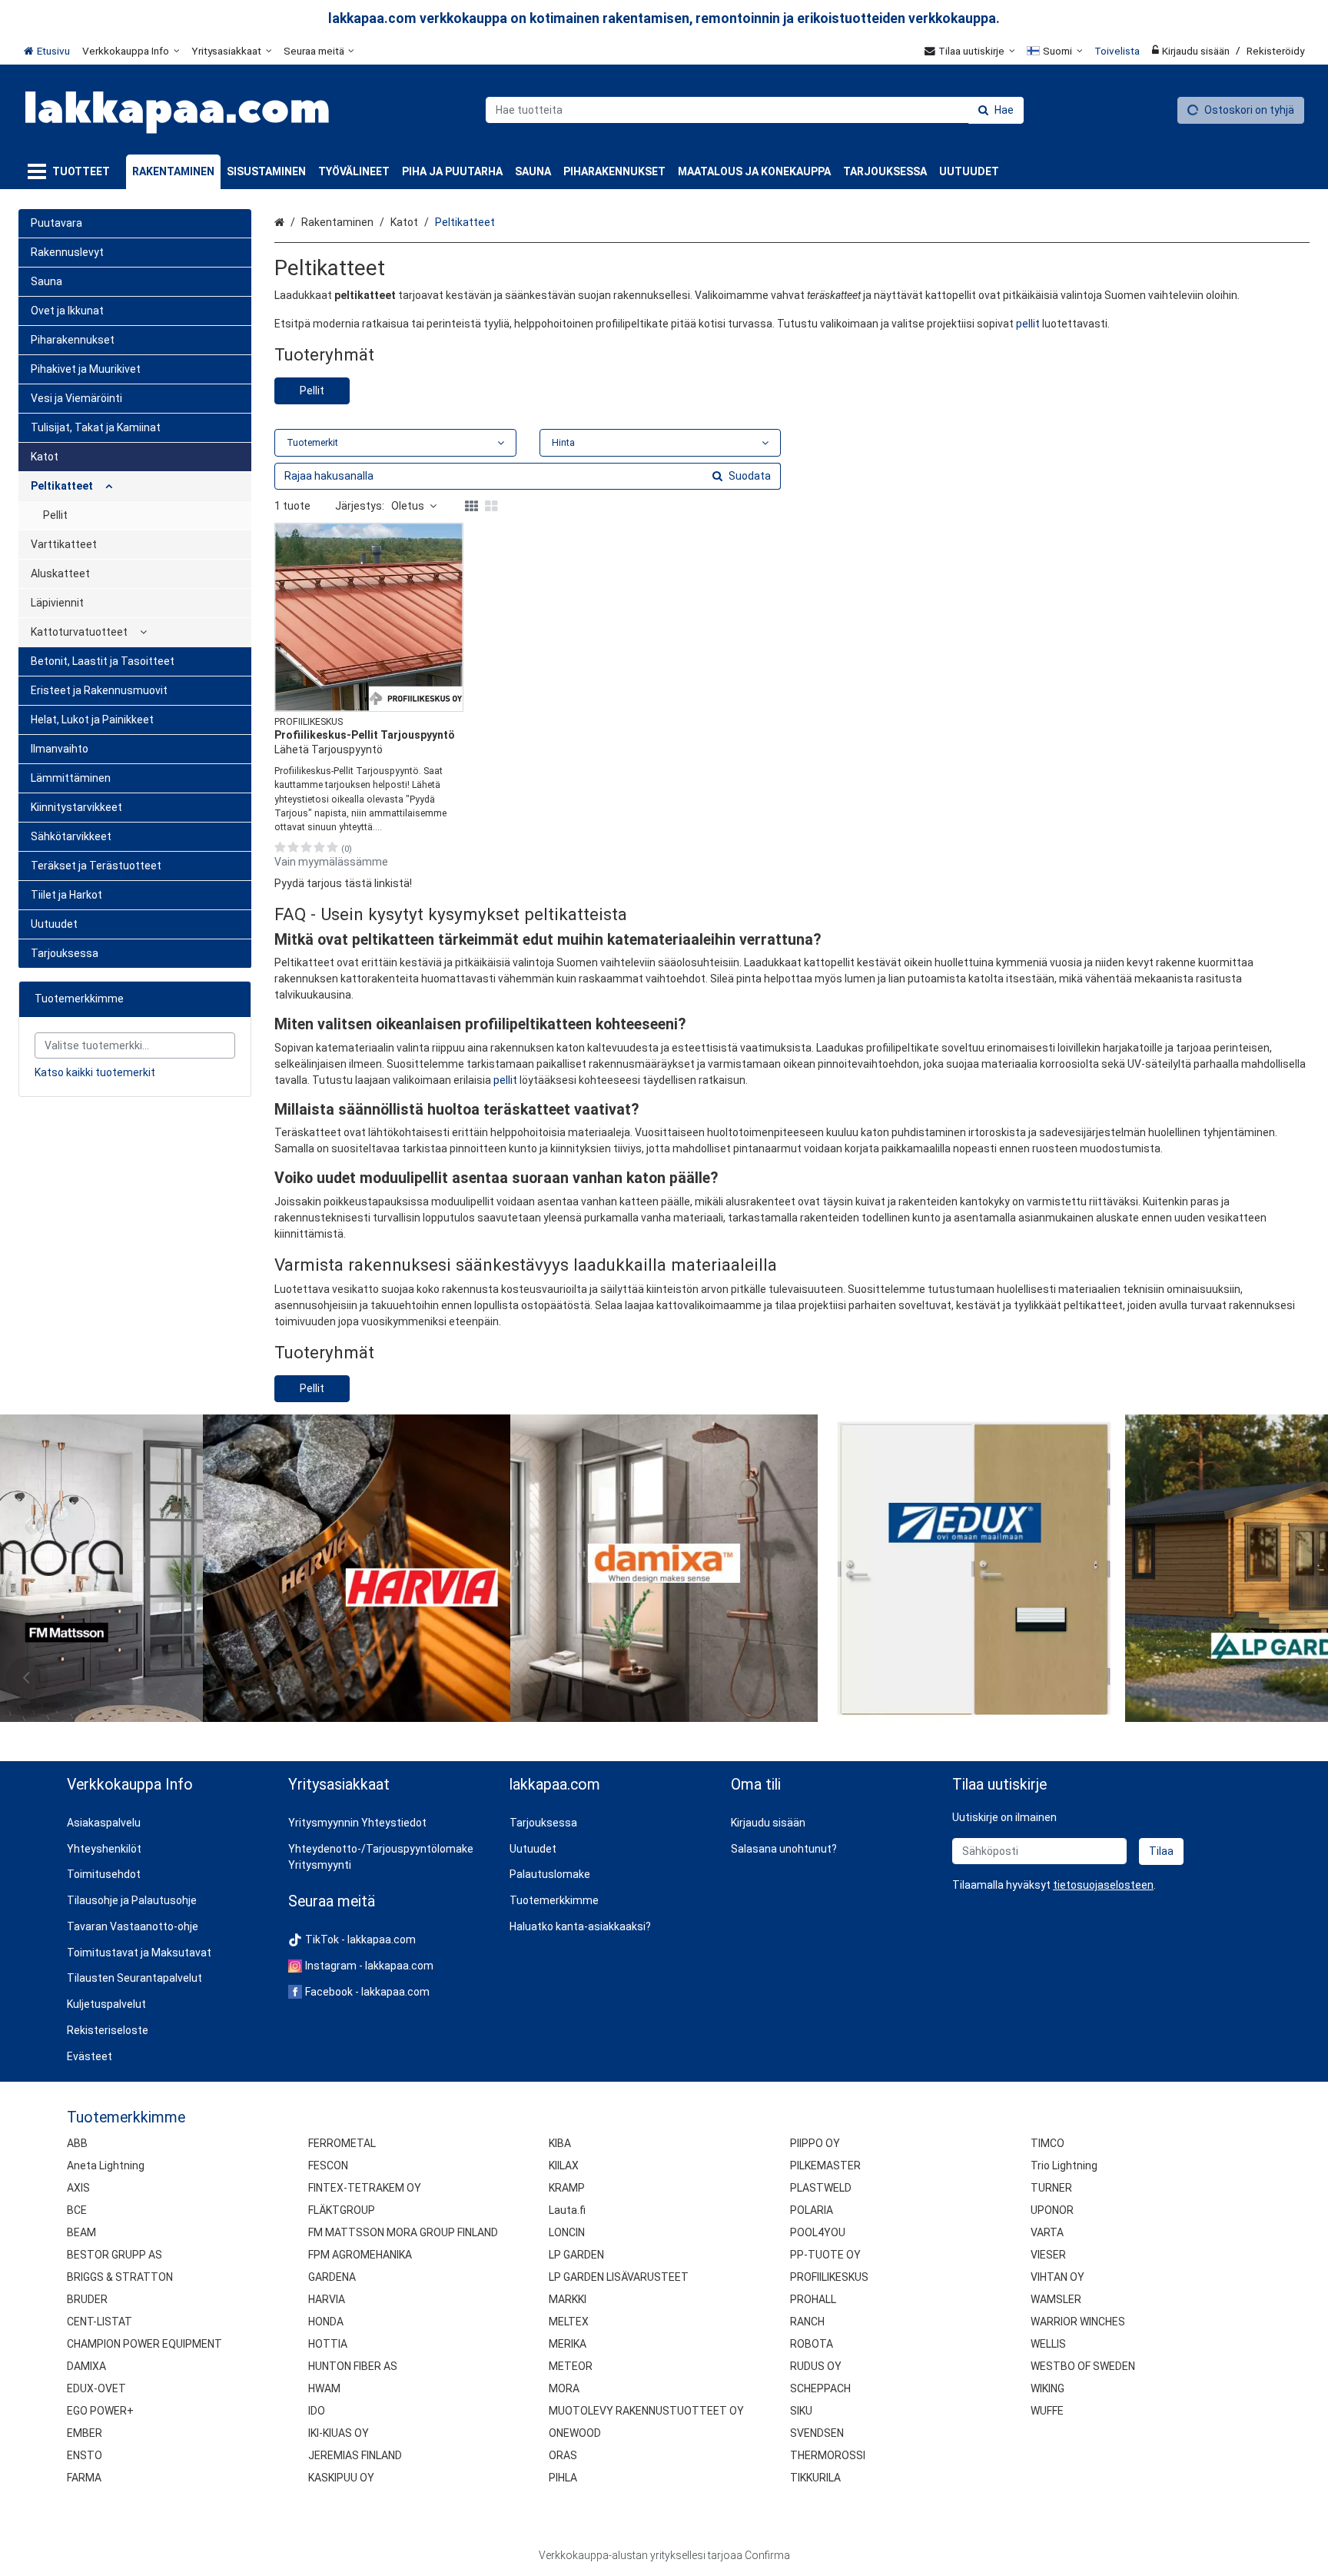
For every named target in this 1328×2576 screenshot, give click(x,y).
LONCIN (567, 2232)
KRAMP (567, 2188)
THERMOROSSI (828, 2455)
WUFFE (1047, 2411)
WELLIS (1048, 2344)
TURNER (1051, 2188)
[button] (369, 884)
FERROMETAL (342, 2143)
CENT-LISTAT (100, 2322)
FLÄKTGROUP (342, 2210)
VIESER (1048, 2255)
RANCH (807, 2322)
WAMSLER (1056, 2299)
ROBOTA (812, 2344)
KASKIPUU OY (341, 2478)
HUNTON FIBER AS (353, 2366)
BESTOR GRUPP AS (115, 2255)
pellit (1028, 324)
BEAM (81, 2232)
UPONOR (1052, 2210)
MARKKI (568, 2299)
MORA (564, 2388)
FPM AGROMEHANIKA (360, 2255)
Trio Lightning (1064, 2166)
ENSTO (85, 2455)
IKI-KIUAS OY (339, 2433)
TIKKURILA (815, 2478)
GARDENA (332, 2277)
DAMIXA (86, 2366)
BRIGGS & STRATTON (120, 2277)
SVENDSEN (817, 2433)
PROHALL (813, 2299)
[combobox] (755, 110)
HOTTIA (328, 2344)
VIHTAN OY (1057, 2277)
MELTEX (569, 2322)
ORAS (563, 2455)
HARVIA (327, 2299)
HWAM (324, 2388)
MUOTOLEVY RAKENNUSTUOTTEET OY (646, 2411)
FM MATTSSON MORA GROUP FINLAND (403, 2232)
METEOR (571, 2366)
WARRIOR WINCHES (1078, 2322)
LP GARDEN (576, 2255)
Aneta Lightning (106, 2166)
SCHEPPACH (820, 2388)
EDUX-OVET (96, 2388)
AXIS (78, 2188)
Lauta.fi (567, 2210)
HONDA (326, 2322)
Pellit (312, 391)
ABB (77, 2143)
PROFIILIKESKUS (829, 2277)
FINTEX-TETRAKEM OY (365, 2188)
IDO (317, 2411)
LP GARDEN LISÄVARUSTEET (619, 2277)
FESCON (328, 2166)
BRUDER (87, 2299)
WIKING (1047, 2388)
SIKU (801, 2411)
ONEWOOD (575, 2433)
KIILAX (564, 2166)
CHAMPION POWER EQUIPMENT (144, 2344)
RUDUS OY (816, 2366)
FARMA (84, 2478)
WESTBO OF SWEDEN (1083, 2366)
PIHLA (563, 2478)
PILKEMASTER (825, 2166)
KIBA (560, 2143)
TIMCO (1047, 2143)
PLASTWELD (821, 2188)
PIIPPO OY (815, 2143)
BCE (77, 2210)
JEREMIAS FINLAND (355, 2455)
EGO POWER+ (100, 2411)
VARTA (1047, 2232)
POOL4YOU (818, 2232)
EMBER (85, 2433)
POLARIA (812, 2210)
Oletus (408, 506)
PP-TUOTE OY (825, 2255)
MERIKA (568, 2344)
